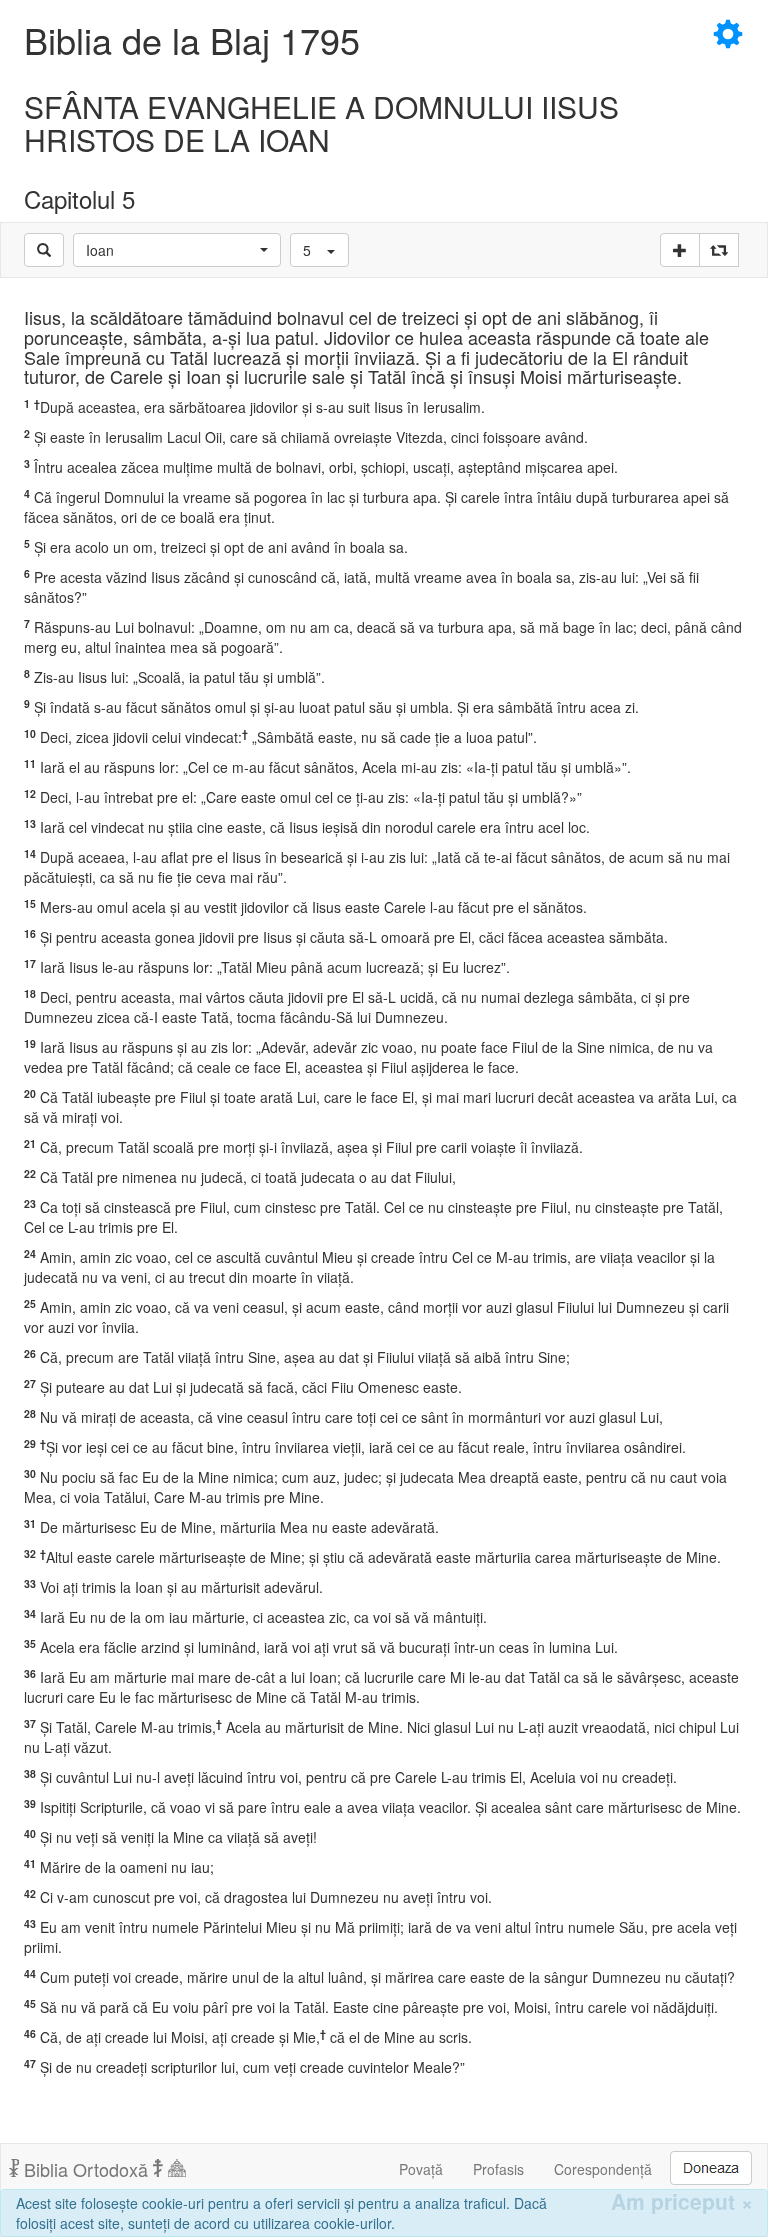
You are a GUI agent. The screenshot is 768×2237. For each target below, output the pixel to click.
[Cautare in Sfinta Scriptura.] (44, 250)
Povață (421, 2169)
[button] (177, 250)
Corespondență (603, 2169)
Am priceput (682, 2201)
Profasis (498, 2169)
